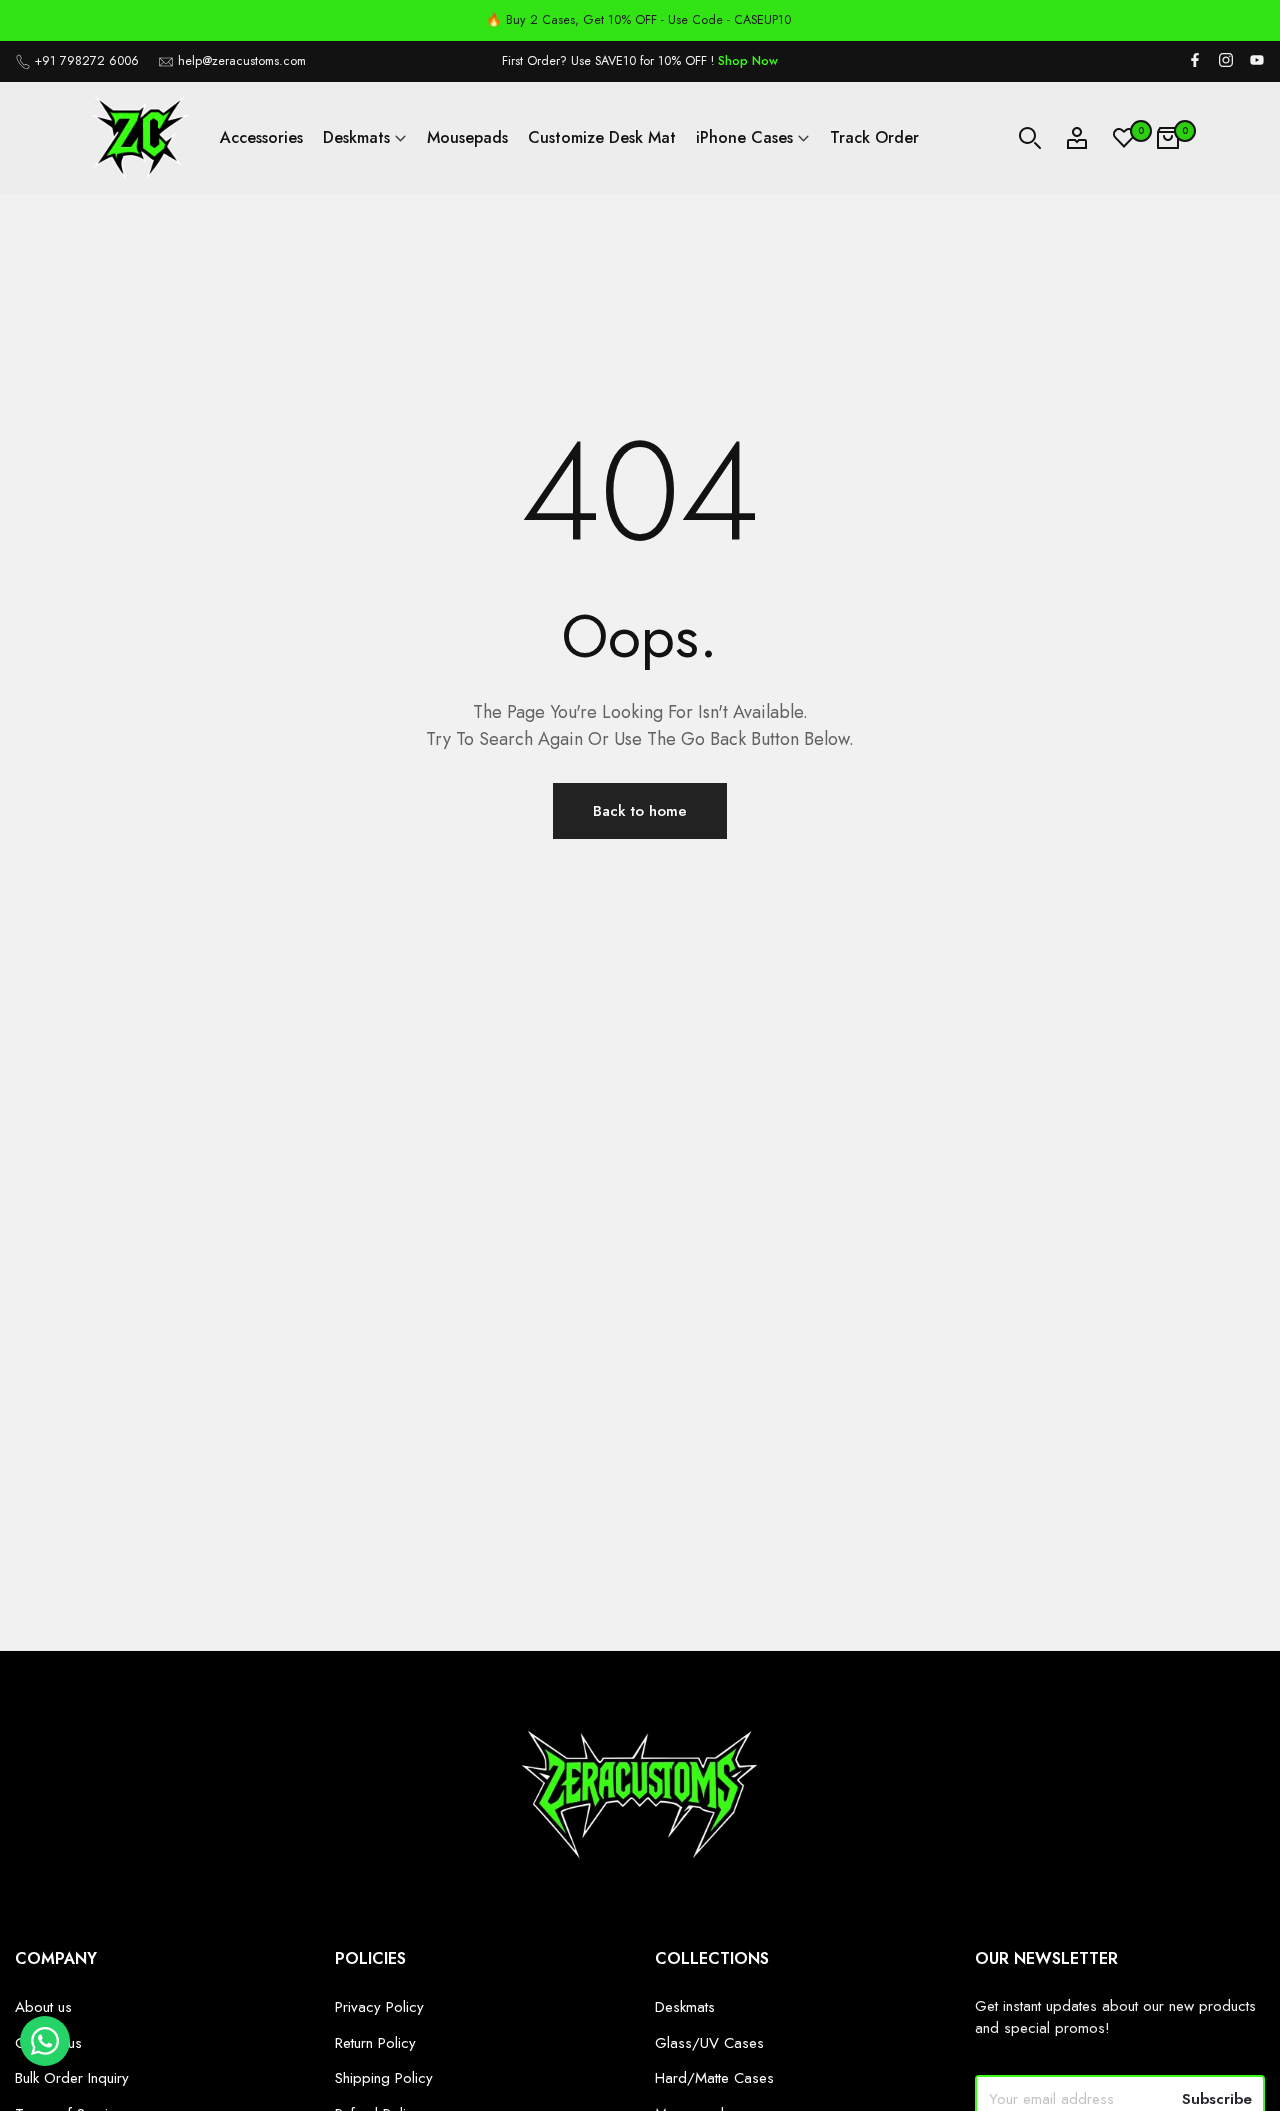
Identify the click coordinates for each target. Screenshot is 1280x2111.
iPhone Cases (744, 137)
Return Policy (375, 2043)
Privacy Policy (379, 2007)
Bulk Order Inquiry (72, 2078)
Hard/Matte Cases (714, 2078)
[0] (1124, 138)
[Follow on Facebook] (1195, 61)
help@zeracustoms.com (242, 61)
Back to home (640, 811)
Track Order (874, 137)
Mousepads (467, 137)
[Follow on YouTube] (1257, 61)
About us (43, 2007)
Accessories (261, 137)
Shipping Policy (384, 2078)
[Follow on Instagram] (1226, 61)
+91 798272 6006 (87, 61)
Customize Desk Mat (602, 137)
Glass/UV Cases (709, 2043)
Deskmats (356, 137)
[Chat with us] (45, 2061)
